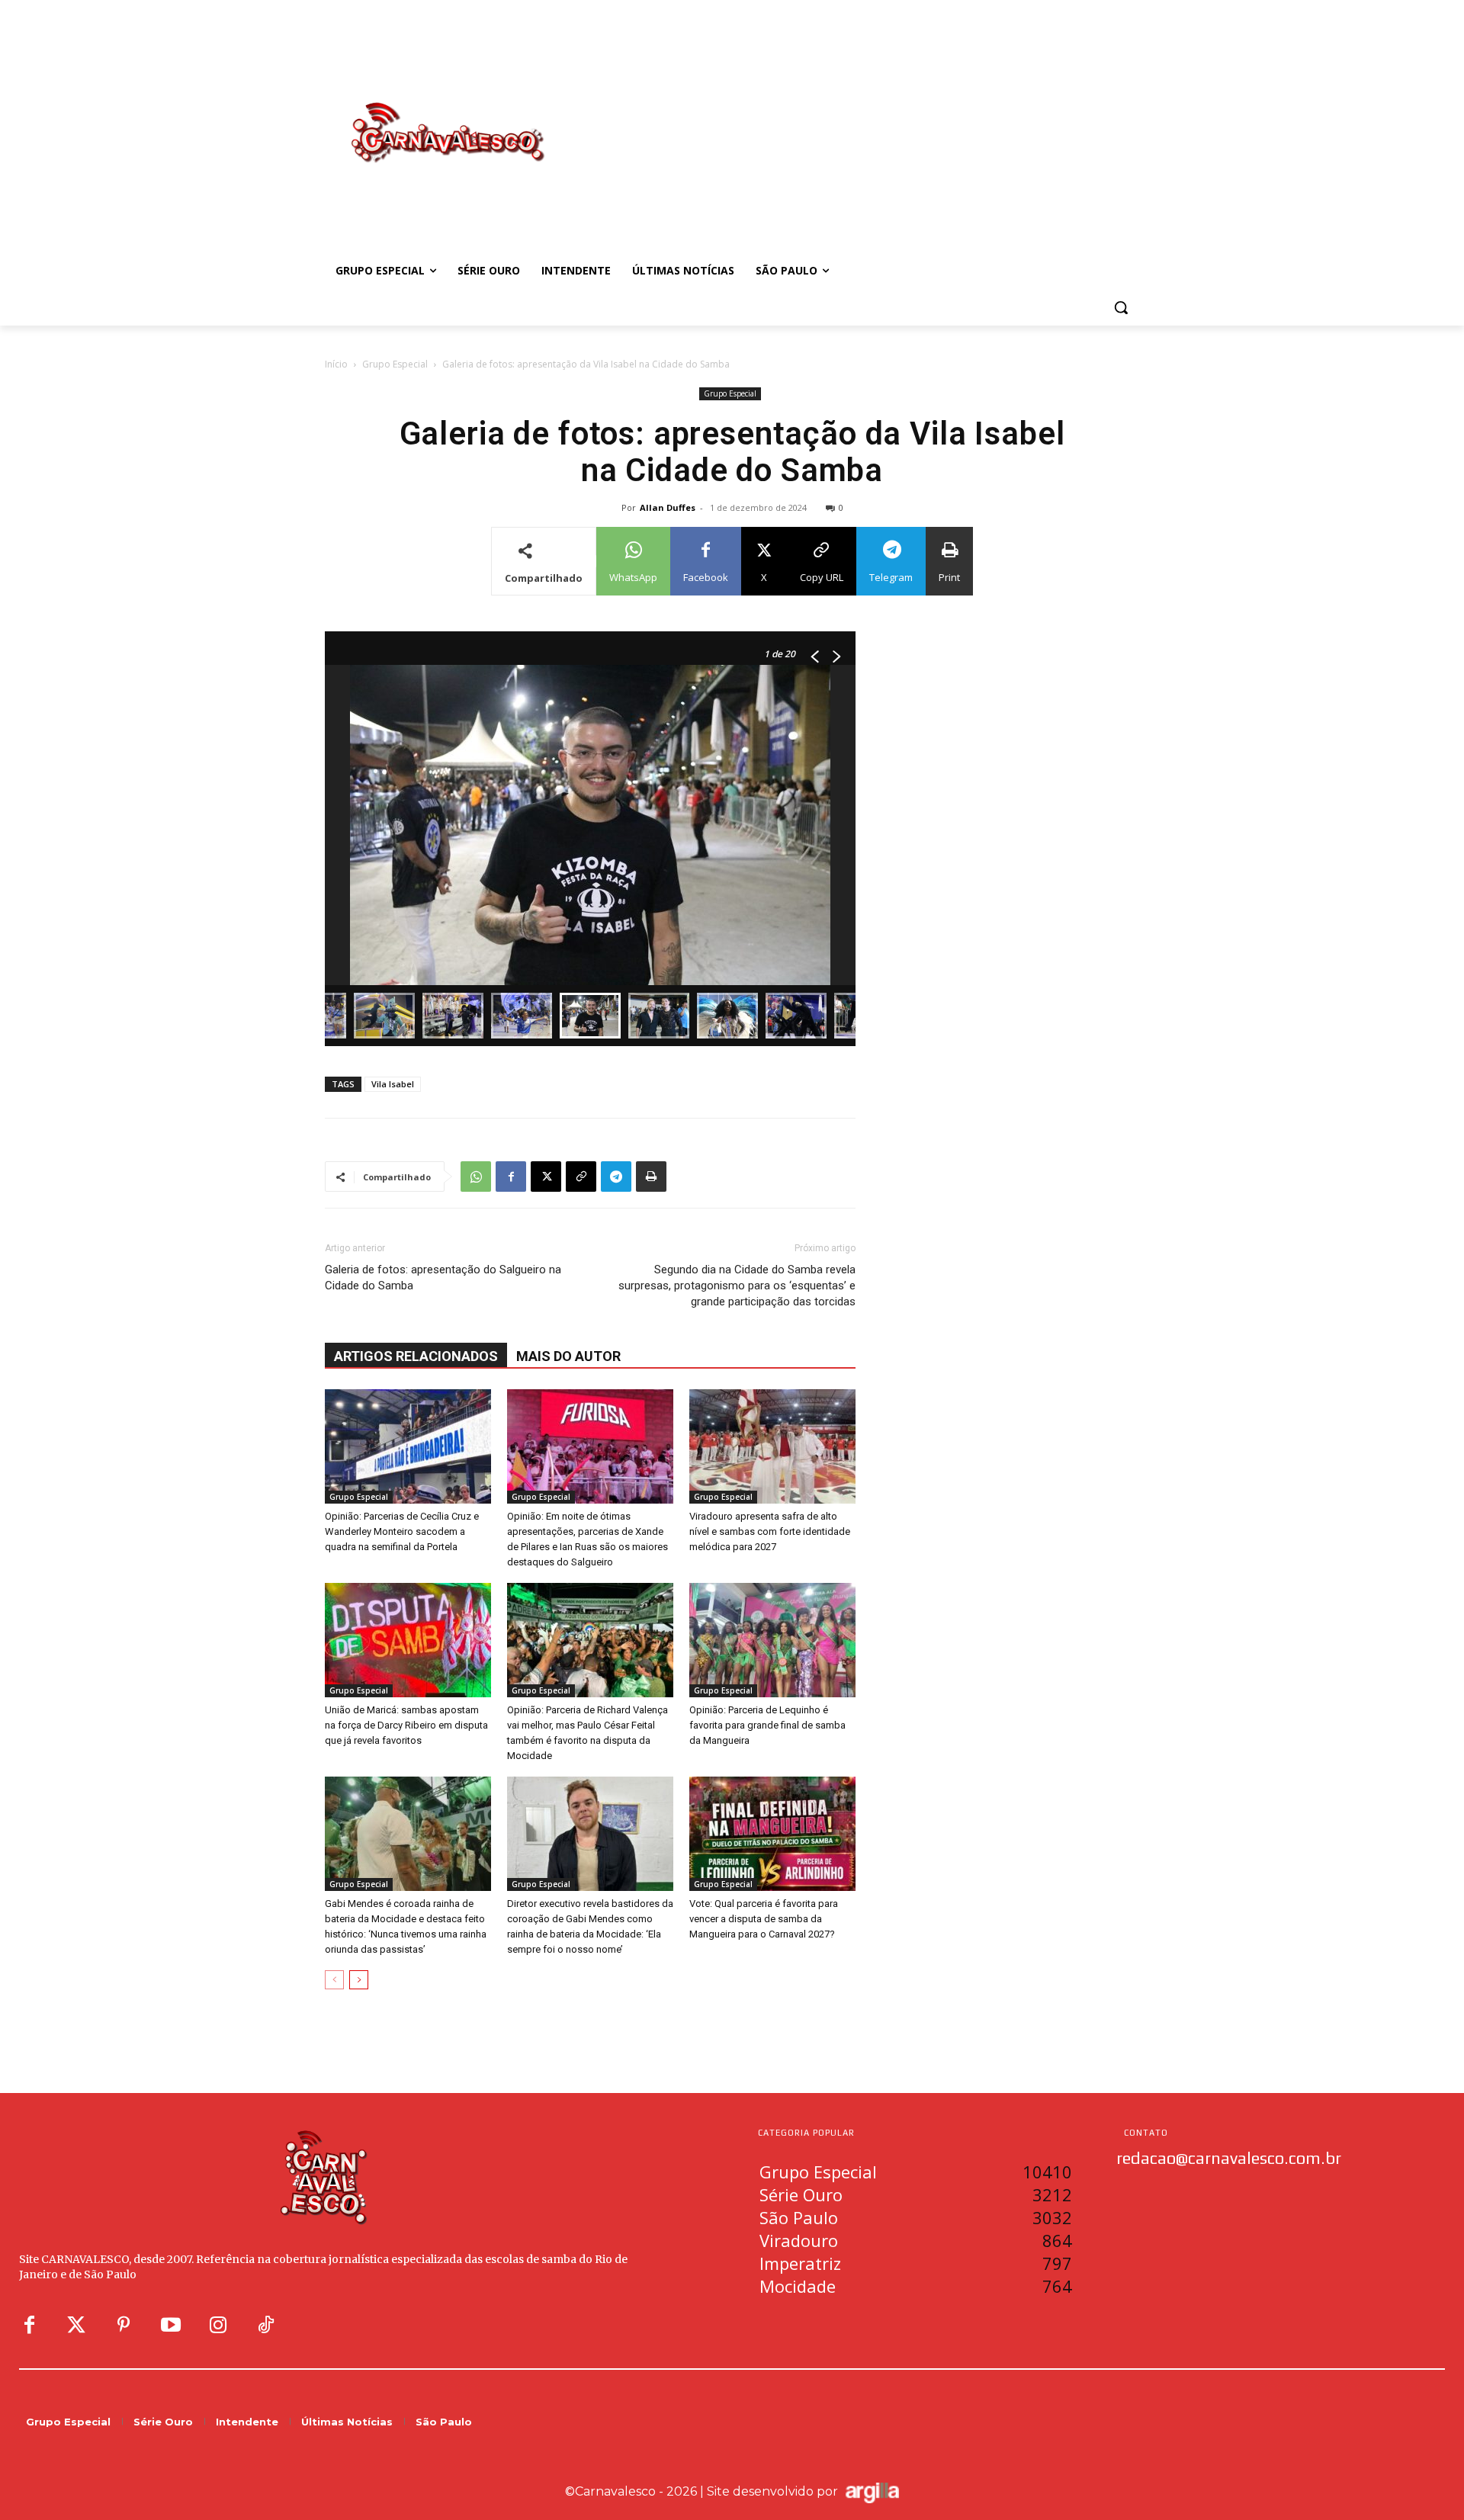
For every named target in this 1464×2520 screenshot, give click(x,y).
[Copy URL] (581, 1177)
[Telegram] (616, 1177)
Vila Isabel (393, 1084)
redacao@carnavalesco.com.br (1229, 2158)
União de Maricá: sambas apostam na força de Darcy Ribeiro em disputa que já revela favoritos (406, 1725)
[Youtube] (171, 2326)
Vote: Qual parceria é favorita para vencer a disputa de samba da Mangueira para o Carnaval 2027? (764, 1919)
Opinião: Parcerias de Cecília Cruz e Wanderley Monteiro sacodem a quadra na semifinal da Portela (402, 1531)
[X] (546, 1177)
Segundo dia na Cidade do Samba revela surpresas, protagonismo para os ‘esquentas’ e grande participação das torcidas (737, 1286)
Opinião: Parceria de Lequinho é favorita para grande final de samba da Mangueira (767, 1725)
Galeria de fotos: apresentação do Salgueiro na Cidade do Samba (443, 1278)
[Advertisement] (854, 117)
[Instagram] (218, 2326)
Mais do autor (568, 1356)
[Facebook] (511, 1177)
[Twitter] (76, 2326)
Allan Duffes (668, 507)
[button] (1121, 307)
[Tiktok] (265, 2326)
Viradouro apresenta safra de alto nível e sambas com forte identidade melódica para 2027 (770, 1531)
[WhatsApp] (476, 1177)
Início (336, 364)
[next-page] (359, 1980)
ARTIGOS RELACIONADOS (416, 1356)
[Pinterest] (124, 2326)
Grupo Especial (395, 364)
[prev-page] (334, 1980)
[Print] (651, 1177)
